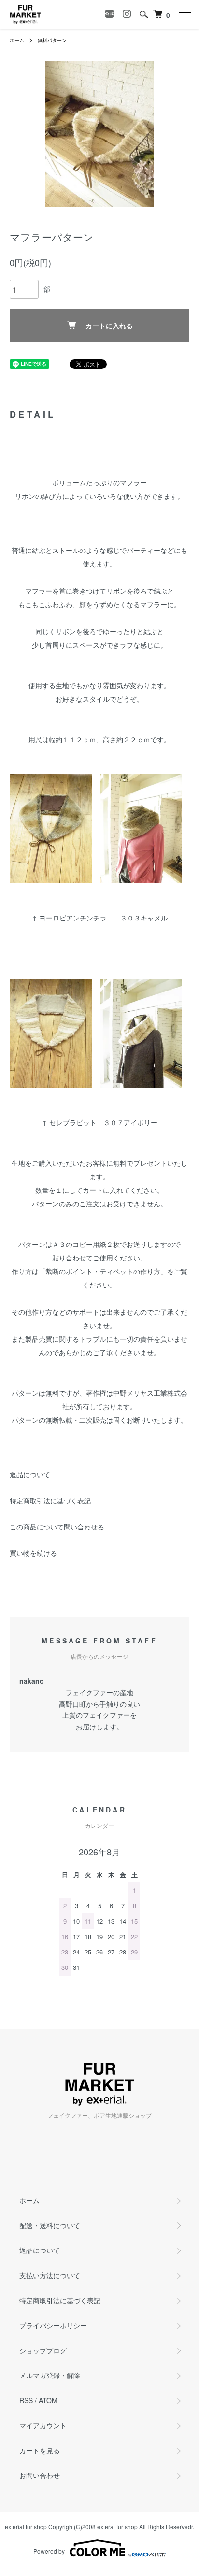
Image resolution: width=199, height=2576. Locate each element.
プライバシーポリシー (53, 2325)
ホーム (17, 40)
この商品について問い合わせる (57, 1527)
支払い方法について (50, 2275)
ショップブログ (43, 2350)
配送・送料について (50, 2225)
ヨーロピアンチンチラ (73, 918)
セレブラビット (73, 1122)
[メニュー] (185, 14)
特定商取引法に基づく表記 (50, 1500)
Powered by (49, 2551)
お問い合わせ (40, 2475)
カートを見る (40, 2450)
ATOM (48, 2400)
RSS (26, 2400)
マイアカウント (43, 2425)
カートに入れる (109, 326)
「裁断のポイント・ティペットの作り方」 (103, 1271)
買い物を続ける (33, 1553)
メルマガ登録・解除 (50, 2375)
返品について (30, 1474)
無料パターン (52, 40)
